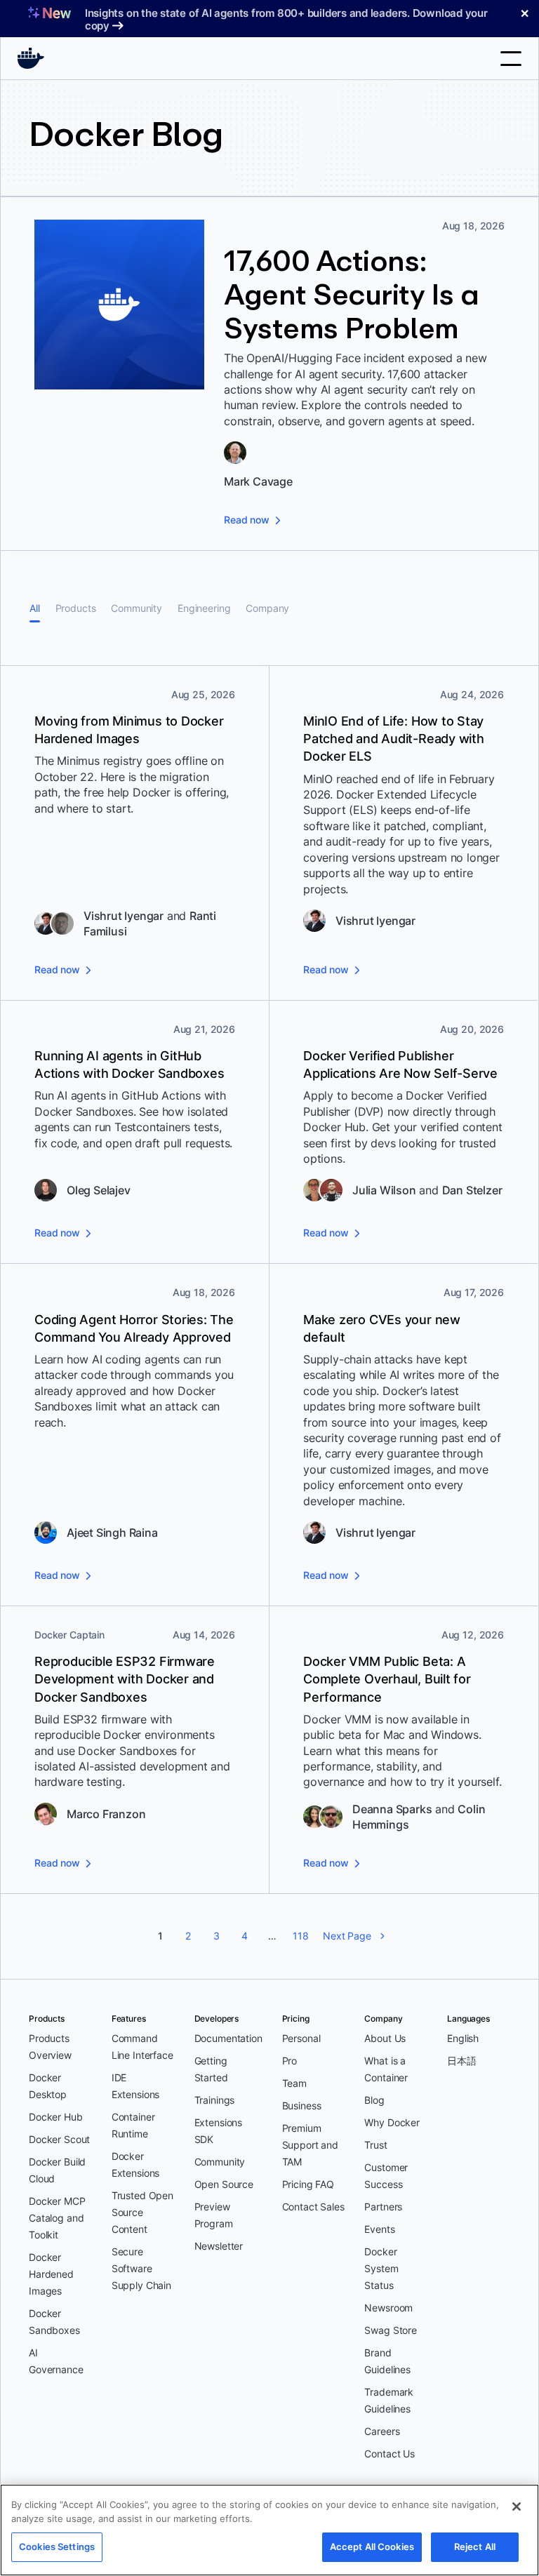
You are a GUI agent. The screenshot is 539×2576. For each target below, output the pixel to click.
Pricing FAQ (308, 2184)
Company (267, 608)
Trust (375, 2145)
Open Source (224, 2184)
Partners (383, 2207)
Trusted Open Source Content (142, 2212)
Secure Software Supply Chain (141, 2268)
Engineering (204, 608)
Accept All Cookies (372, 2547)
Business (302, 2105)
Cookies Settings (57, 2547)
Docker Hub (56, 2117)
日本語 (462, 2061)
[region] (269, 2530)
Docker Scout (59, 2139)
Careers (382, 2431)
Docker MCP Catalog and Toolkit (57, 2218)
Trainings (215, 2100)
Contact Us (390, 2454)
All (35, 608)
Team (294, 2083)
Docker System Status (381, 2268)
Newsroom (388, 2308)
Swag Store (391, 2330)
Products (76, 608)
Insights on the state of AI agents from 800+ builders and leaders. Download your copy (286, 19)
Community (137, 608)
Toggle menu (511, 59)
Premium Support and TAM (310, 2145)
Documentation (228, 2038)
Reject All (475, 2547)
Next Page (347, 1936)
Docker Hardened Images (51, 2274)
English (463, 2038)
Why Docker (392, 2122)
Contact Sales (313, 2207)
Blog (374, 2100)
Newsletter (219, 2246)
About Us (385, 2038)
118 (301, 1936)
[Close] (517, 2507)
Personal (301, 2038)
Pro (290, 2061)
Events (379, 2229)
